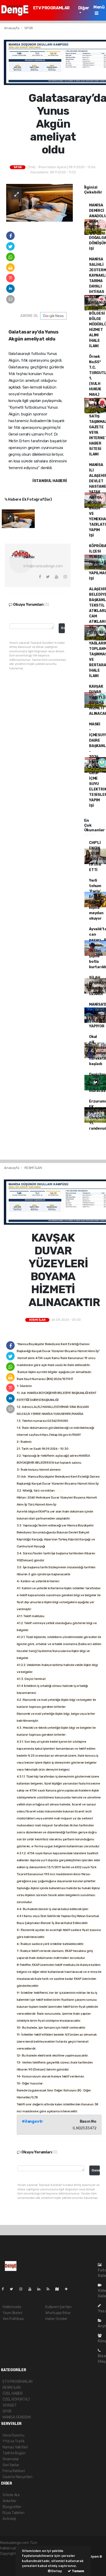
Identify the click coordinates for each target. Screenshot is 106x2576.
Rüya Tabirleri (13, 2513)
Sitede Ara (11, 2495)
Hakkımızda (12, 2307)
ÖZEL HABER (13, 2393)
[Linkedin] (41, 2289)
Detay (56, 2571)
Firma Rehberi (14, 2471)
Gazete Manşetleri (17, 2477)
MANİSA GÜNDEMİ (17, 2417)
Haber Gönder (56, 2319)
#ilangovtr (32, 2121)
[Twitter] (14, 2289)
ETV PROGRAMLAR (51, 8)
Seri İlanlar (11, 2465)
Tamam (78, 2571)
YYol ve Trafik (14, 2441)
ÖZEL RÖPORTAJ (16, 2399)
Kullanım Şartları (58, 2307)
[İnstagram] (23, 2289)
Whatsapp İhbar (58, 2313)
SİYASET (10, 2405)
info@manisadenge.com (43, 566)
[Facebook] (5, 2289)
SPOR (29, 28)
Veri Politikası (13, 2319)
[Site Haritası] (59, 2289)
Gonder (63, 628)
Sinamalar (11, 2459)
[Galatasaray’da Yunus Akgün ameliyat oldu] (39, 202)
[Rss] (50, 2289)
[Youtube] (32, 2289)
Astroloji (9, 2519)
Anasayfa (12, 28)
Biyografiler (12, 2507)
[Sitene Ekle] (68, 2289)
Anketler (9, 2501)
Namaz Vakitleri (15, 2447)
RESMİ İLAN (33, 1168)
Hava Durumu (14, 2435)
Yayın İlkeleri (12, 2313)
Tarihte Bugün (14, 2453)
